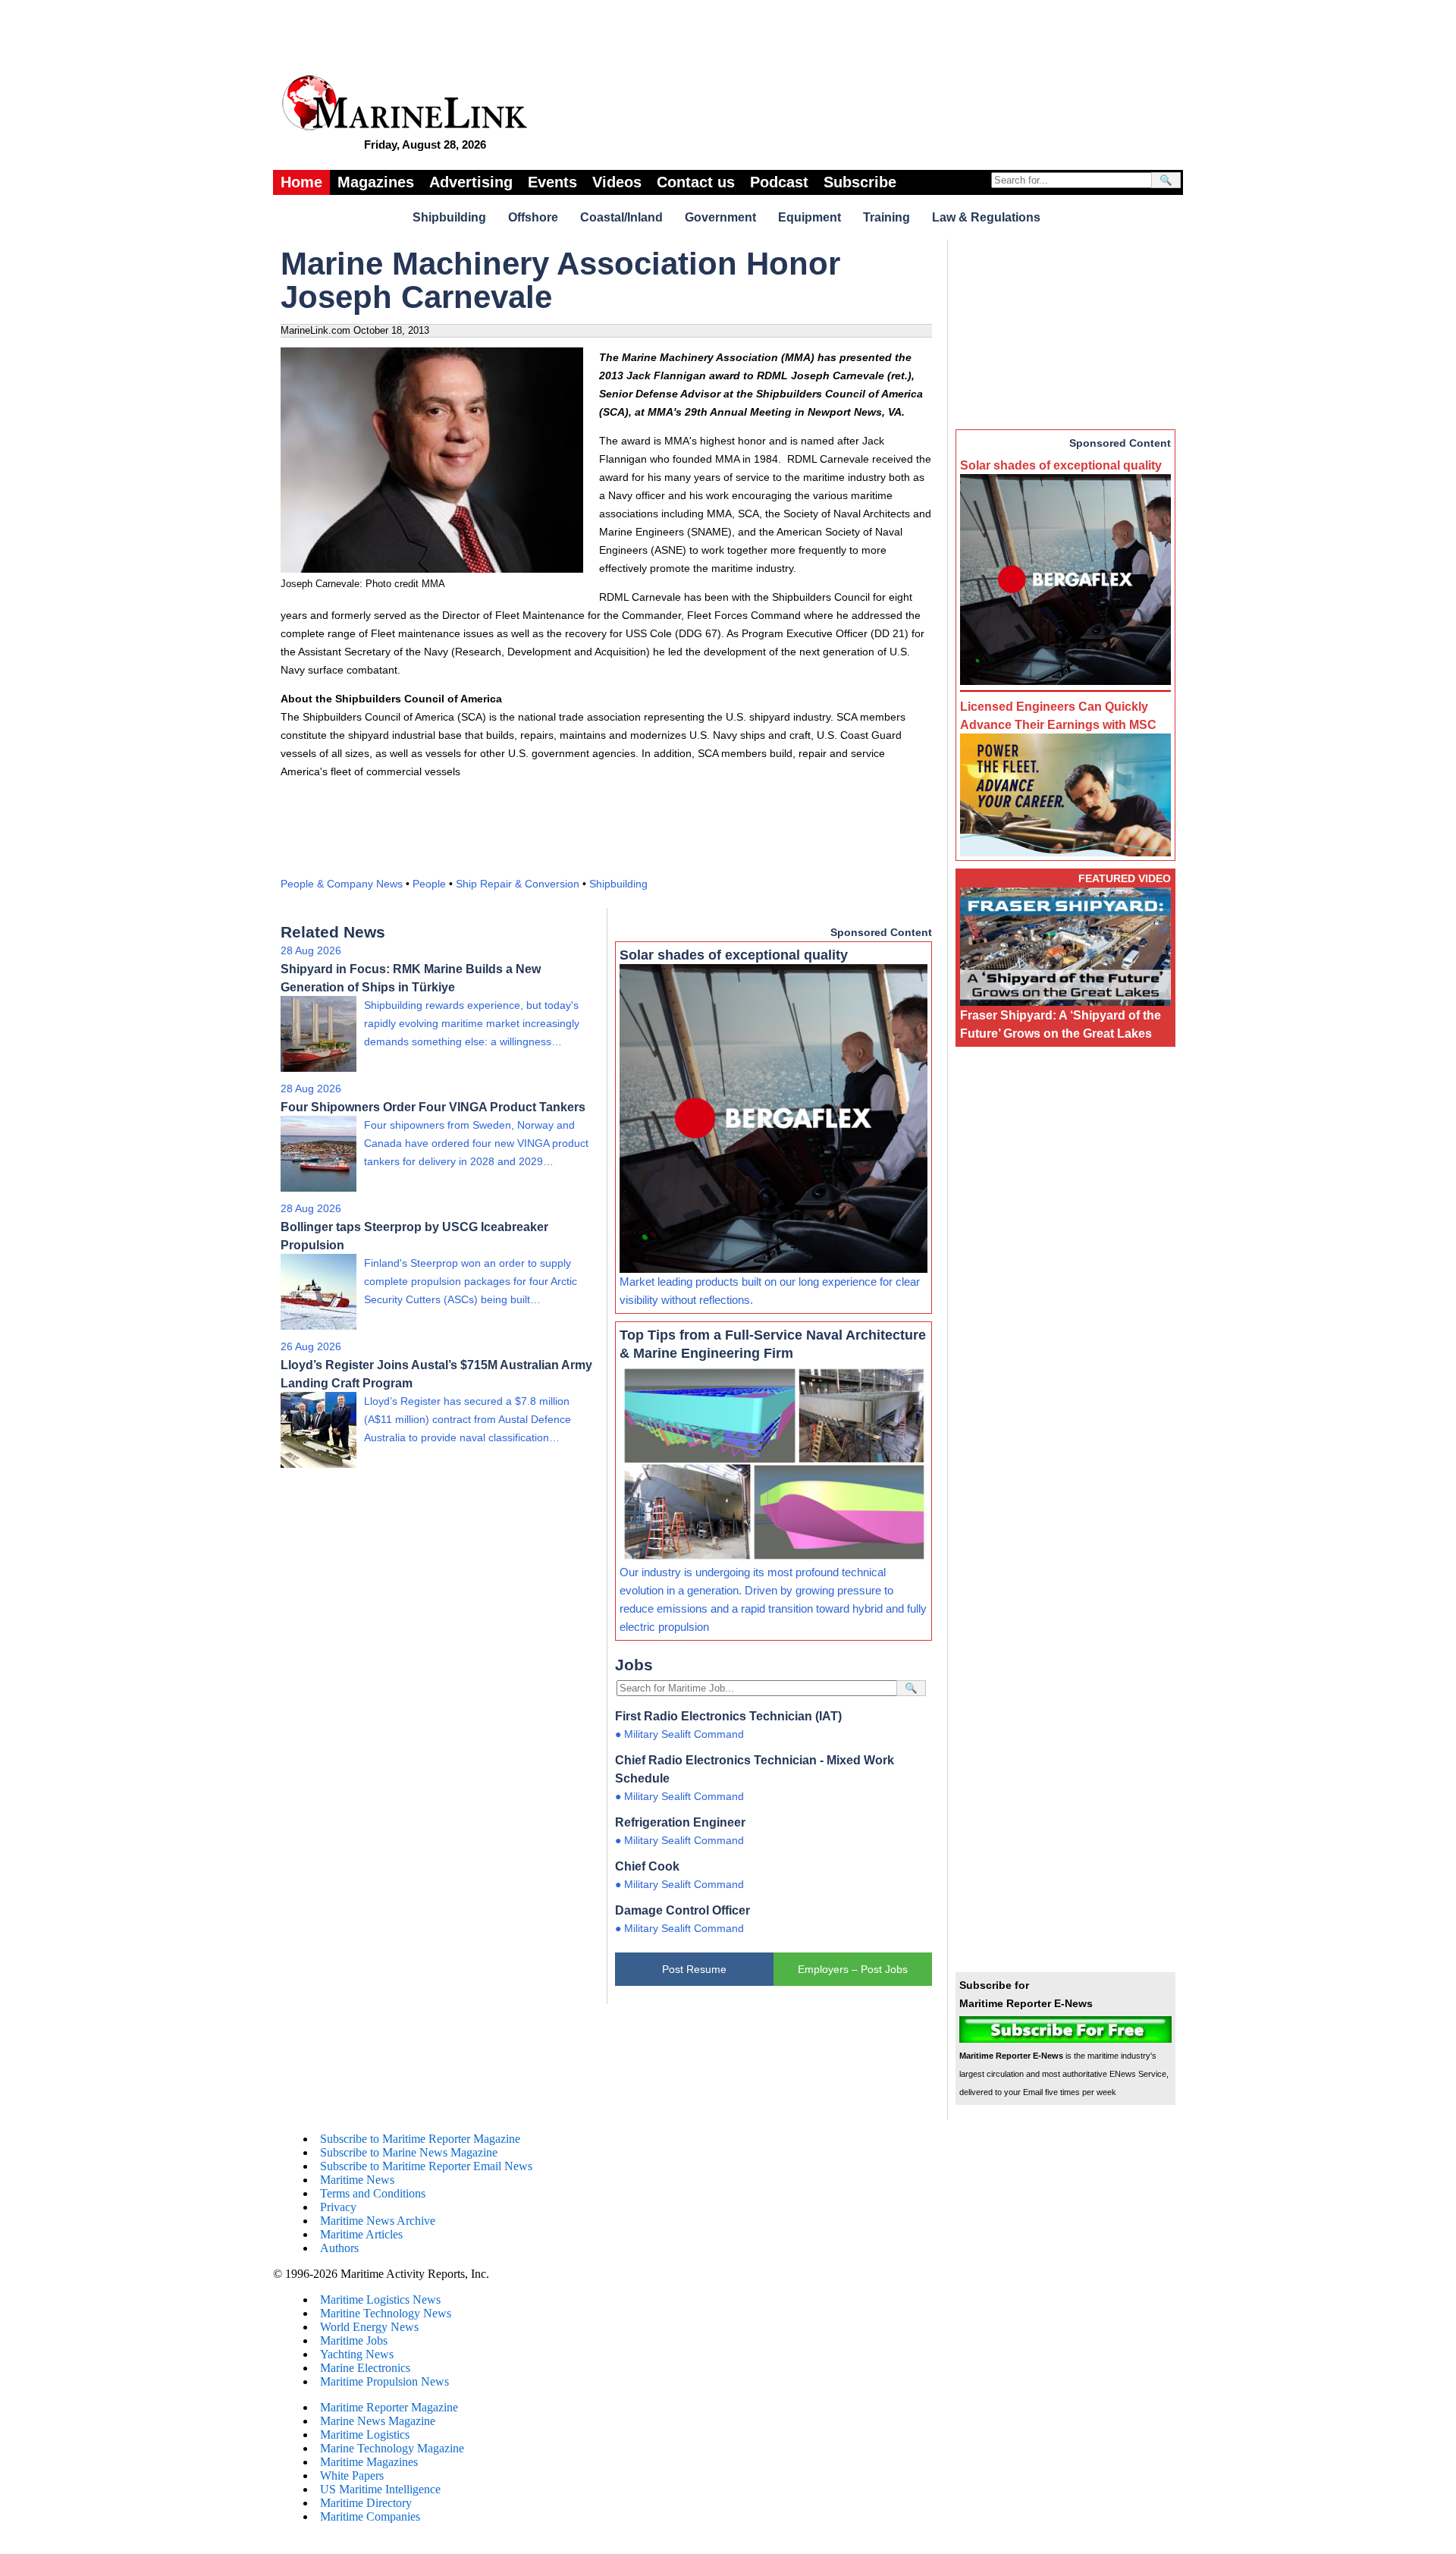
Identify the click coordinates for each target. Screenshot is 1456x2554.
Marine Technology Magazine (392, 2448)
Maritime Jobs (354, 2340)
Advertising (471, 182)
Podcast (779, 182)
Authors (339, 2248)
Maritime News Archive (378, 2221)
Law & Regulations (986, 217)
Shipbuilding (449, 217)
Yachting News (357, 2354)
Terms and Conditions (373, 2193)
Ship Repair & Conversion (518, 884)
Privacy (338, 2207)
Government (720, 217)
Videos (617, 182)
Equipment (810, 217)
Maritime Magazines (369, 2462)
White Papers (352, 2475)
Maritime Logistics (365, 2435)
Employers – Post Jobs (853, 1969)
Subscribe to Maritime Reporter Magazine (420, 2139)
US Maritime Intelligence (380, 2489)
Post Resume (694, 1969)
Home (301, 182)
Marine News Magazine (378, 2421)
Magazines (376, 182)
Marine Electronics (365, 2368)
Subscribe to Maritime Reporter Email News (426, 2166)
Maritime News (357, 2180)
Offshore (533, 217)
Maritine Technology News (386, 2313)
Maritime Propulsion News (384, 2381)
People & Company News (342, 884)
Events (552, 182)
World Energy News (369, 2327)
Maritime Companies (370, 2516)
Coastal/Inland (621, 217)
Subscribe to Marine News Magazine (409, 2152)
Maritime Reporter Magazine (389, 2407)
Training (886, 217)
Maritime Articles (361, 2234)
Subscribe (860, 182)
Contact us (696, 182)
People (429, 884)
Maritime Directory (366, 2503)
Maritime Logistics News (380, 2300)
